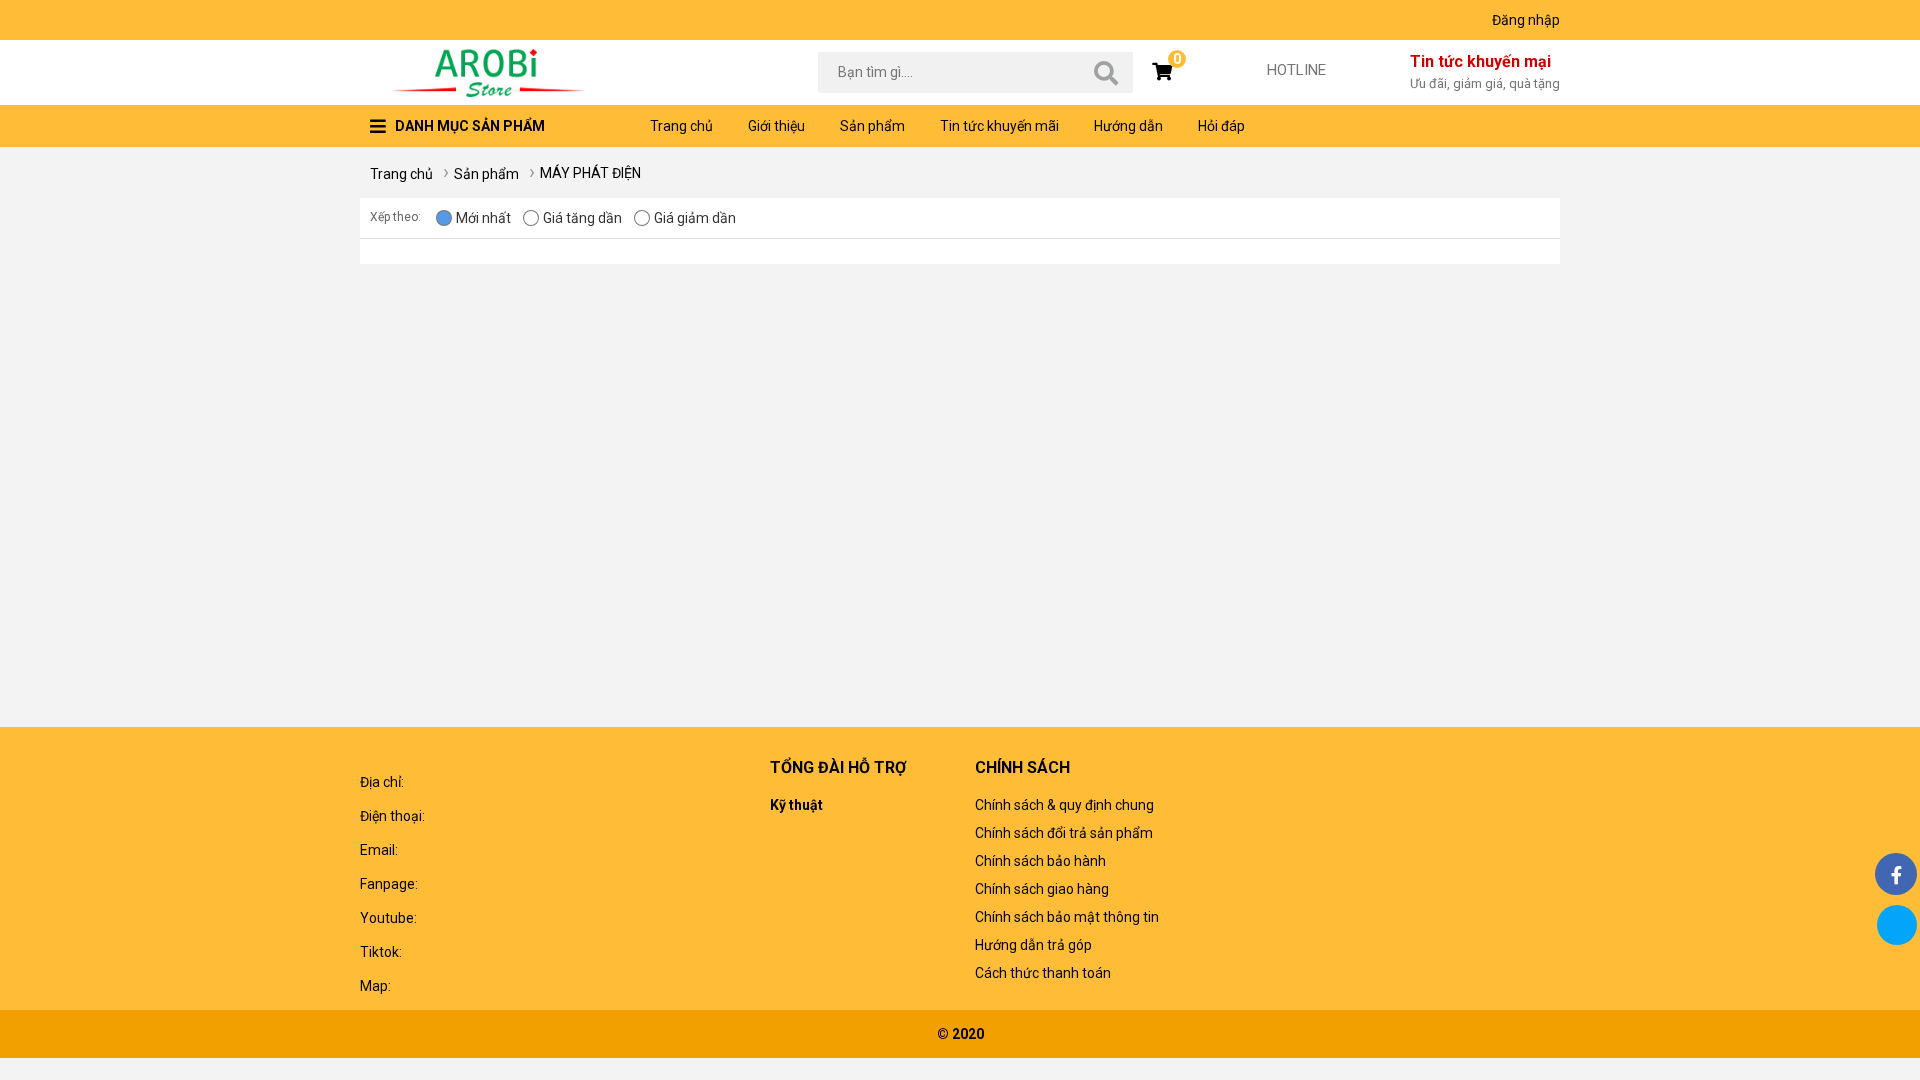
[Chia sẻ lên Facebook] (1896, 874)
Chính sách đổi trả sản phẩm (1064, 833)
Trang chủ (681, 126)
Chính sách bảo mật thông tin (1067, 917)
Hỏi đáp (1221, 126)
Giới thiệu (776, 126)
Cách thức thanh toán (1043, 973)
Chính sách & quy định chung (1064, 805)
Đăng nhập (1526, 20)
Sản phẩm (872, 126)
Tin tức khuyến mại (1485, 71)
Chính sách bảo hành (1040, 861)
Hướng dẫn (1128, 126)
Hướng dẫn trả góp (1033, 945)
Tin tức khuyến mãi (999, 126)
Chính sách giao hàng (1042, 889)
